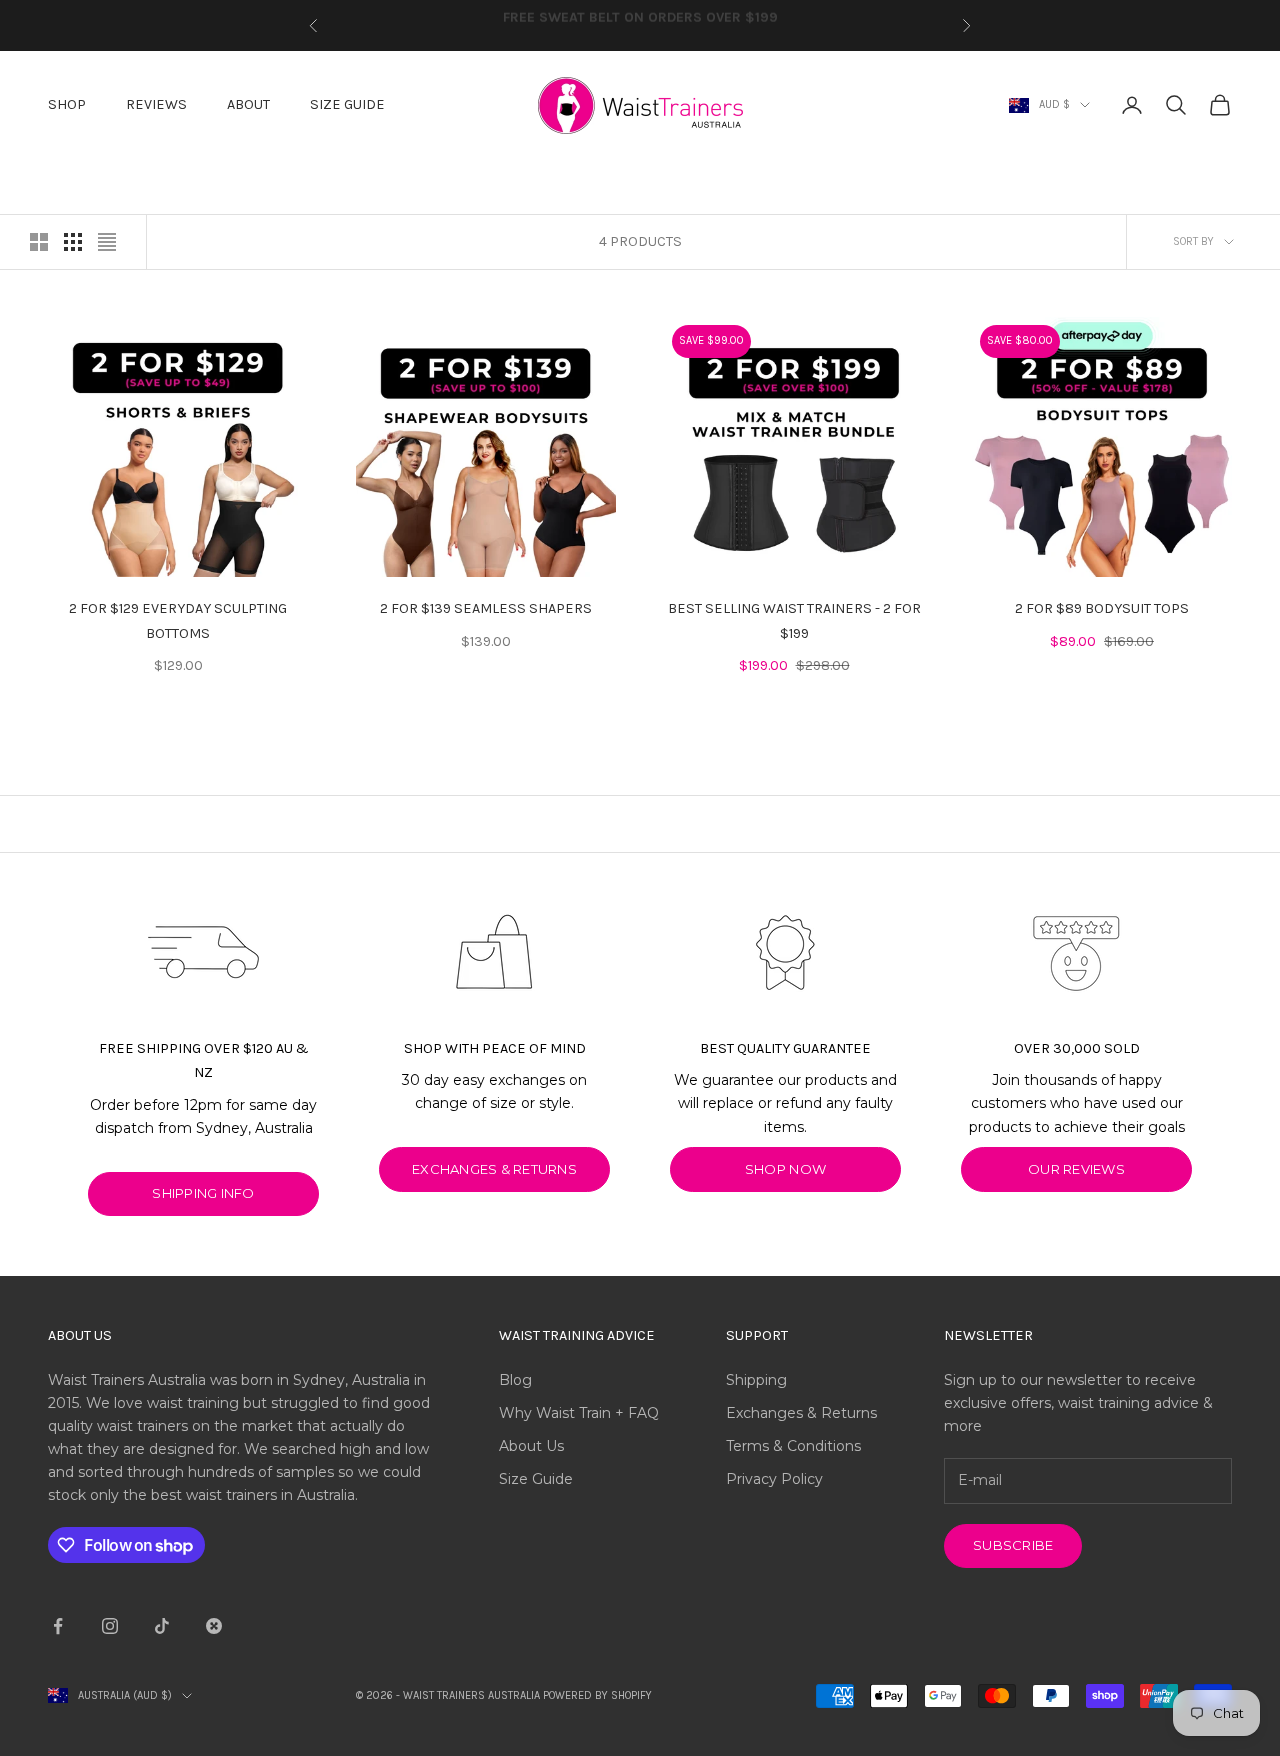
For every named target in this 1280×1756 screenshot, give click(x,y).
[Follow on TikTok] (162, 1626)
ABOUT (248, 104)
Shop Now (785, 1169)
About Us (531, 1446)
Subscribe (1013, 1545)
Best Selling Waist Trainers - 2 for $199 (794, 620)
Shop (67, 104)
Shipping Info (203, 1193)
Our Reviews (1076, 1169)
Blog (515, 1380)
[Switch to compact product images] (107, 242)
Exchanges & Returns (801, 1413)
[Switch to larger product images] (39, 242)
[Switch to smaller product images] (73, 242)
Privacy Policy (774, 1479)
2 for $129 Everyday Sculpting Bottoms (178, 620)
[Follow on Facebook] (58, 1626)
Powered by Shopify (597, 1695)
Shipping (756, 1380)
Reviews (156, 104)
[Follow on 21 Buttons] (214, 1626)
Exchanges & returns (494, 1169)
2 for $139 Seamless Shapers (486, 608)
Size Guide (347, 104)
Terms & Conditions (793, 1446)
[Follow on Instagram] (110, 1626)
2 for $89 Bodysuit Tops (1102, 608)
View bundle (247, 552)
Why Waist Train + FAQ (579, 1413)
